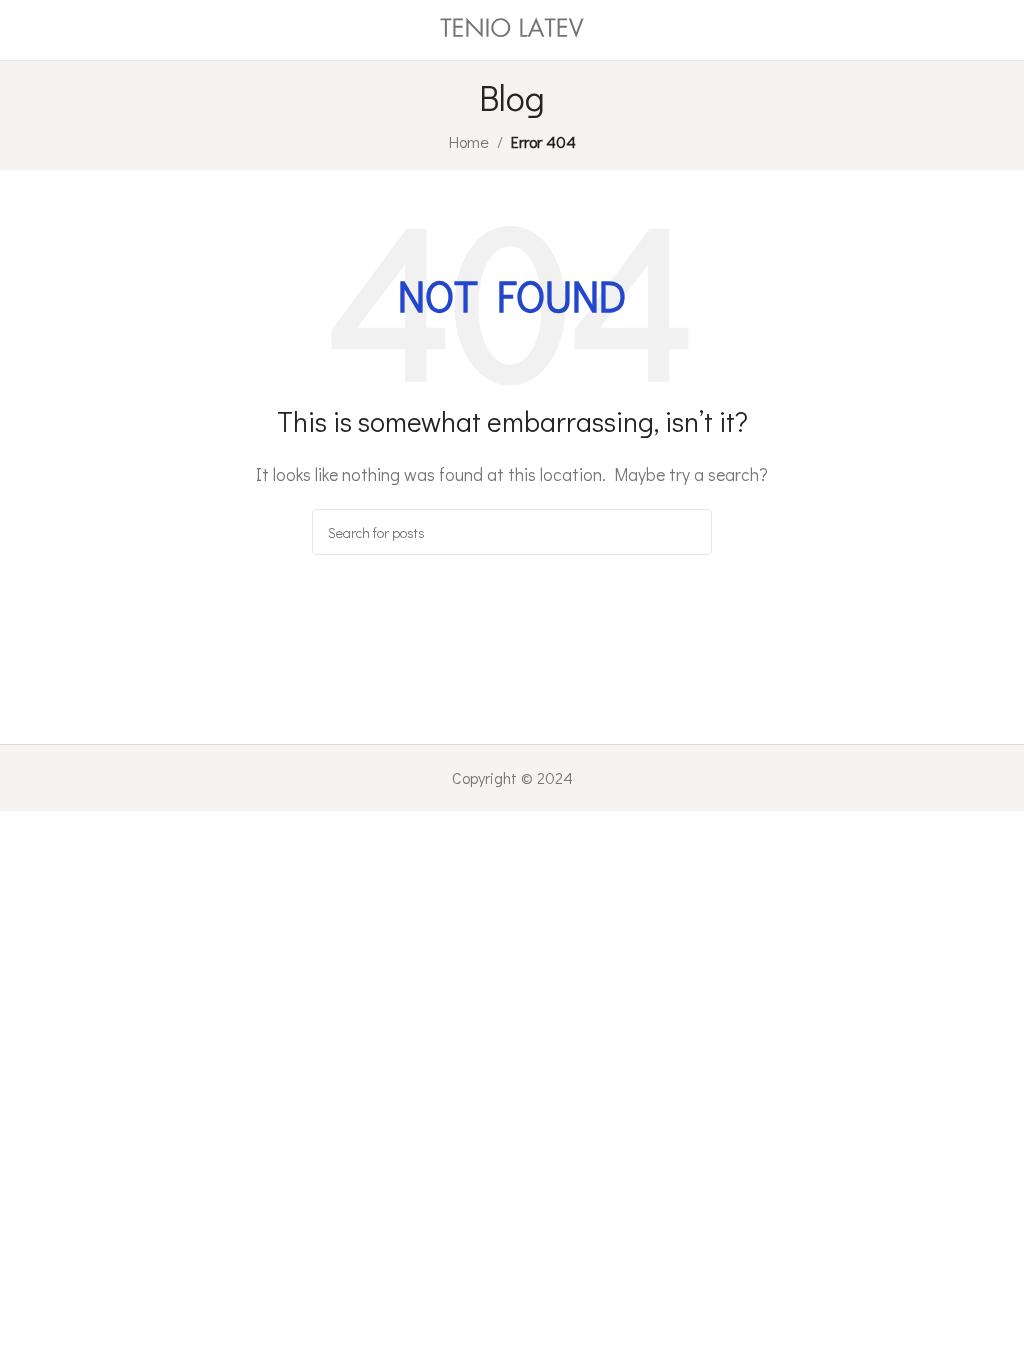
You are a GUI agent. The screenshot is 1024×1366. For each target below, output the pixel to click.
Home (469, 141)
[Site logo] (512, 27)
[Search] (689, 532)
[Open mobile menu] (23, 30)
